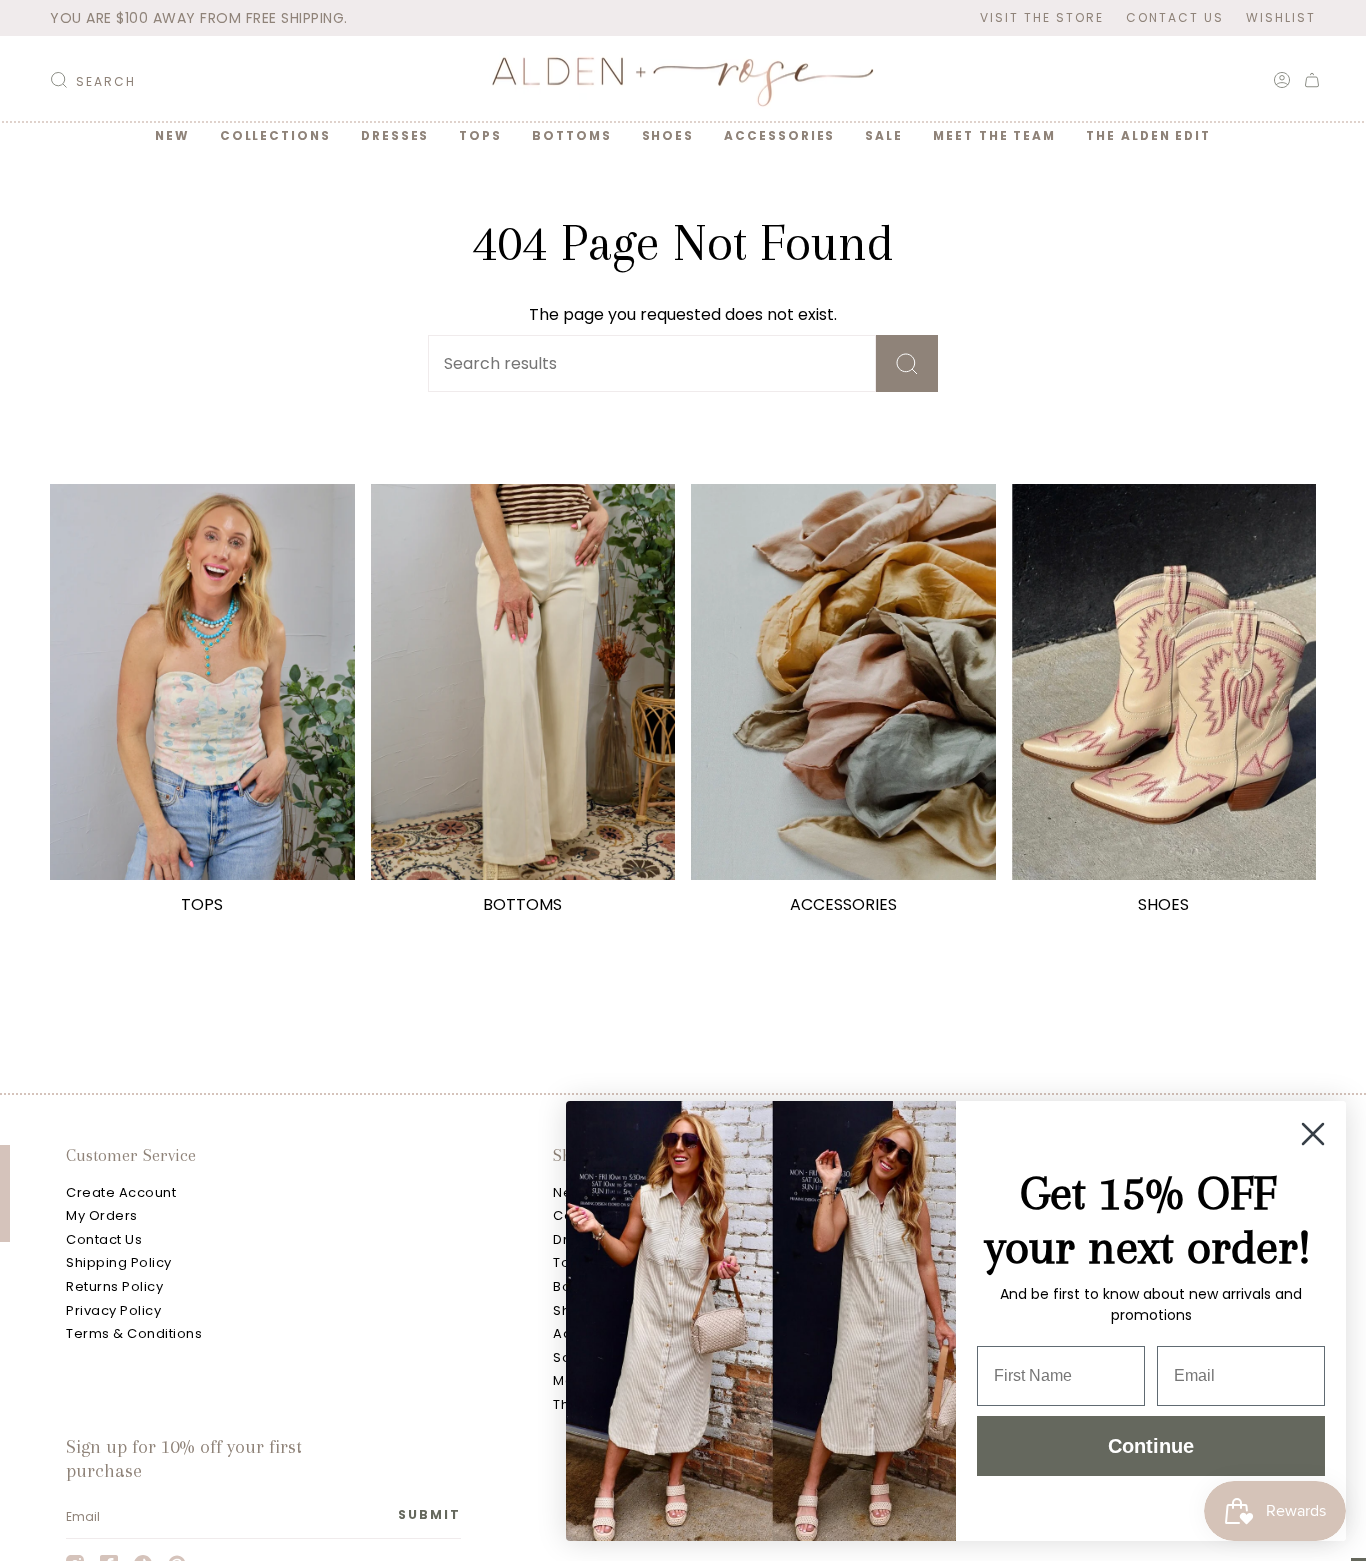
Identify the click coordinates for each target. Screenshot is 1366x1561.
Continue (1151, 1446)
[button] (275, 136)
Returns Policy (114, 1286)
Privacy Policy (113, 1310)
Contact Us (1175, 17)
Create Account (121, 1192)
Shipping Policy (119, 1262)
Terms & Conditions (134, 1333)
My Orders (102, 1215)
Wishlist (1281, 17)
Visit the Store (1042, 17)
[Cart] (1312, 80)
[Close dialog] (1313, 1134)
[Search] (907, 363)
